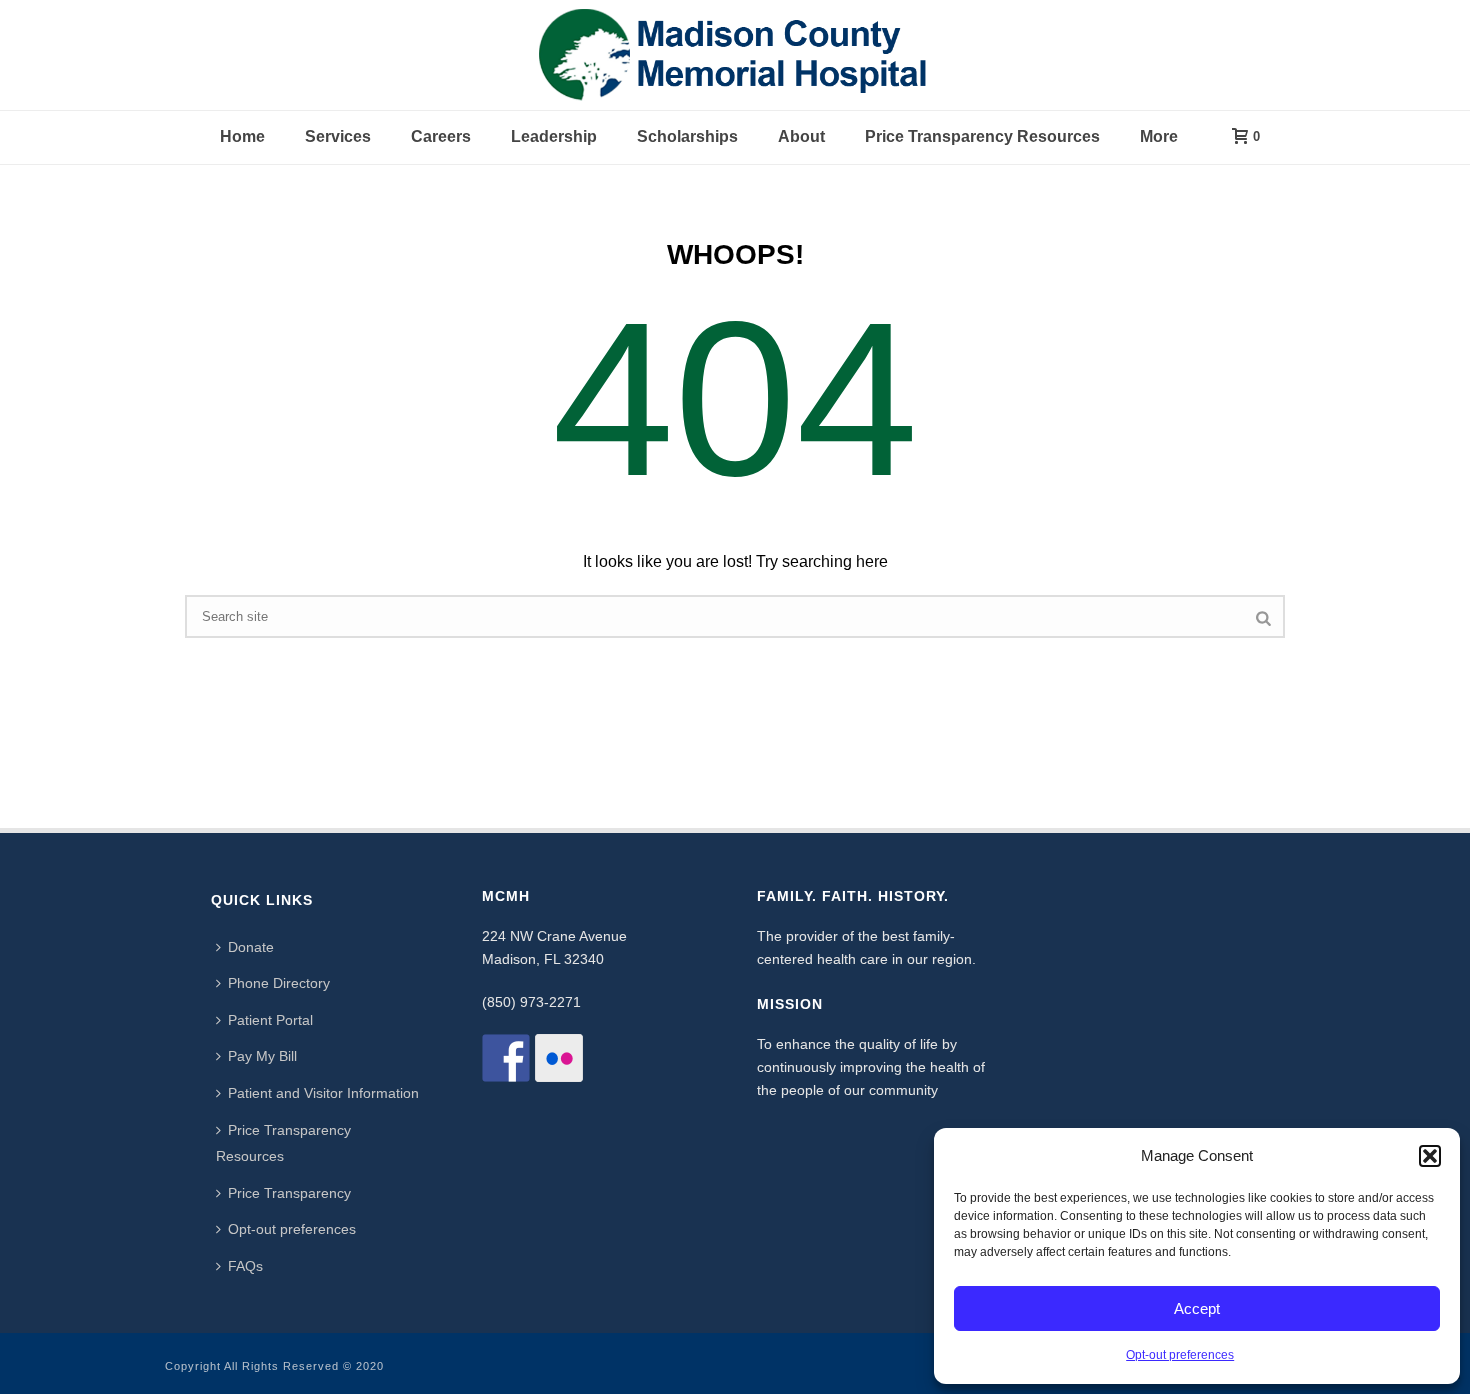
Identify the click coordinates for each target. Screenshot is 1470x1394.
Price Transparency (289, 1193)
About (801, 136)
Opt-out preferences (1180, 1355)
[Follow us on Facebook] (506, 1058)
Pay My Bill (262, 1056)
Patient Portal (270, 1020)
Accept (1197, 1308)
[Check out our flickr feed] (559, 1058)
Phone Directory (279, 983)
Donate (251, 947)
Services (338, 136)
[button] (1430, 1156)
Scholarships (687, 136)
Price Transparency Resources (982, 136)
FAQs (245, 1266)
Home (242, 136)
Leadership (554, 136)
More (1159, 136)
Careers (441, 136)
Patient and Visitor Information (323, 1093)
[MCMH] (734, 55)
